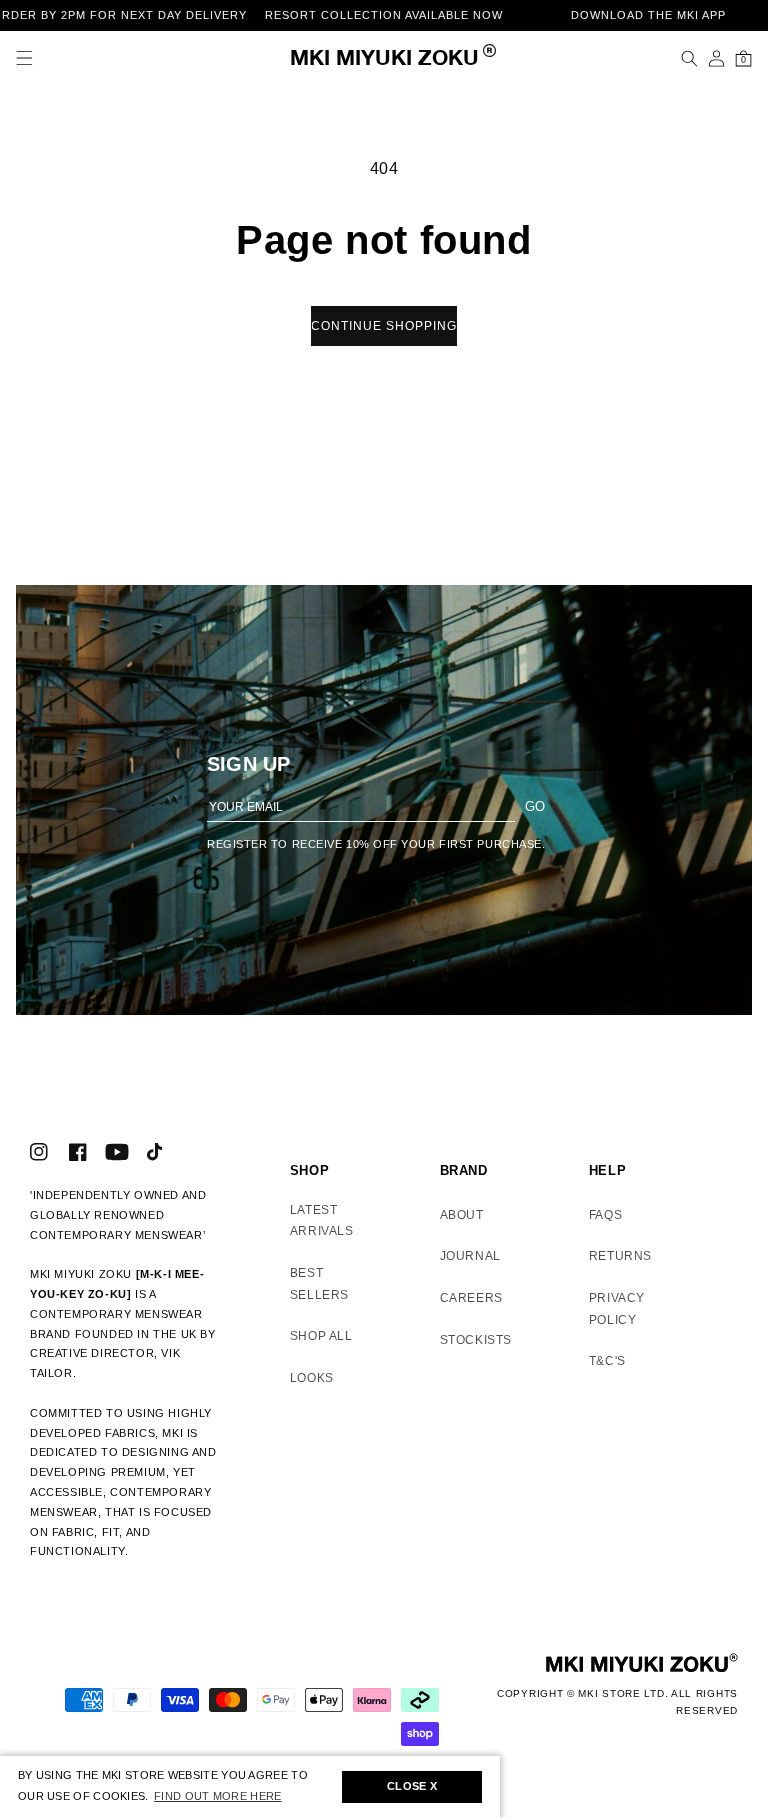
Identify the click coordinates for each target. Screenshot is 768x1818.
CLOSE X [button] (412, 1786)
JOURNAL (470, 1256)
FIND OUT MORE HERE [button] (217, 1796)
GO (535, 806)
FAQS (605, 1215)
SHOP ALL (321, 1336)
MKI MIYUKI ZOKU (384, 59)
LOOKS (312, 1378)
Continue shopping (384, 326)
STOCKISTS (476, 1340)
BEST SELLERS (319, 1284)
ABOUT (462, 1215)
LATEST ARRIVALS (322, 1221)
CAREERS (471, 1298)
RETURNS (620, 1256)
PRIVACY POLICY (617, 1309)
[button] (24, 58)
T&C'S (607, 1361)
